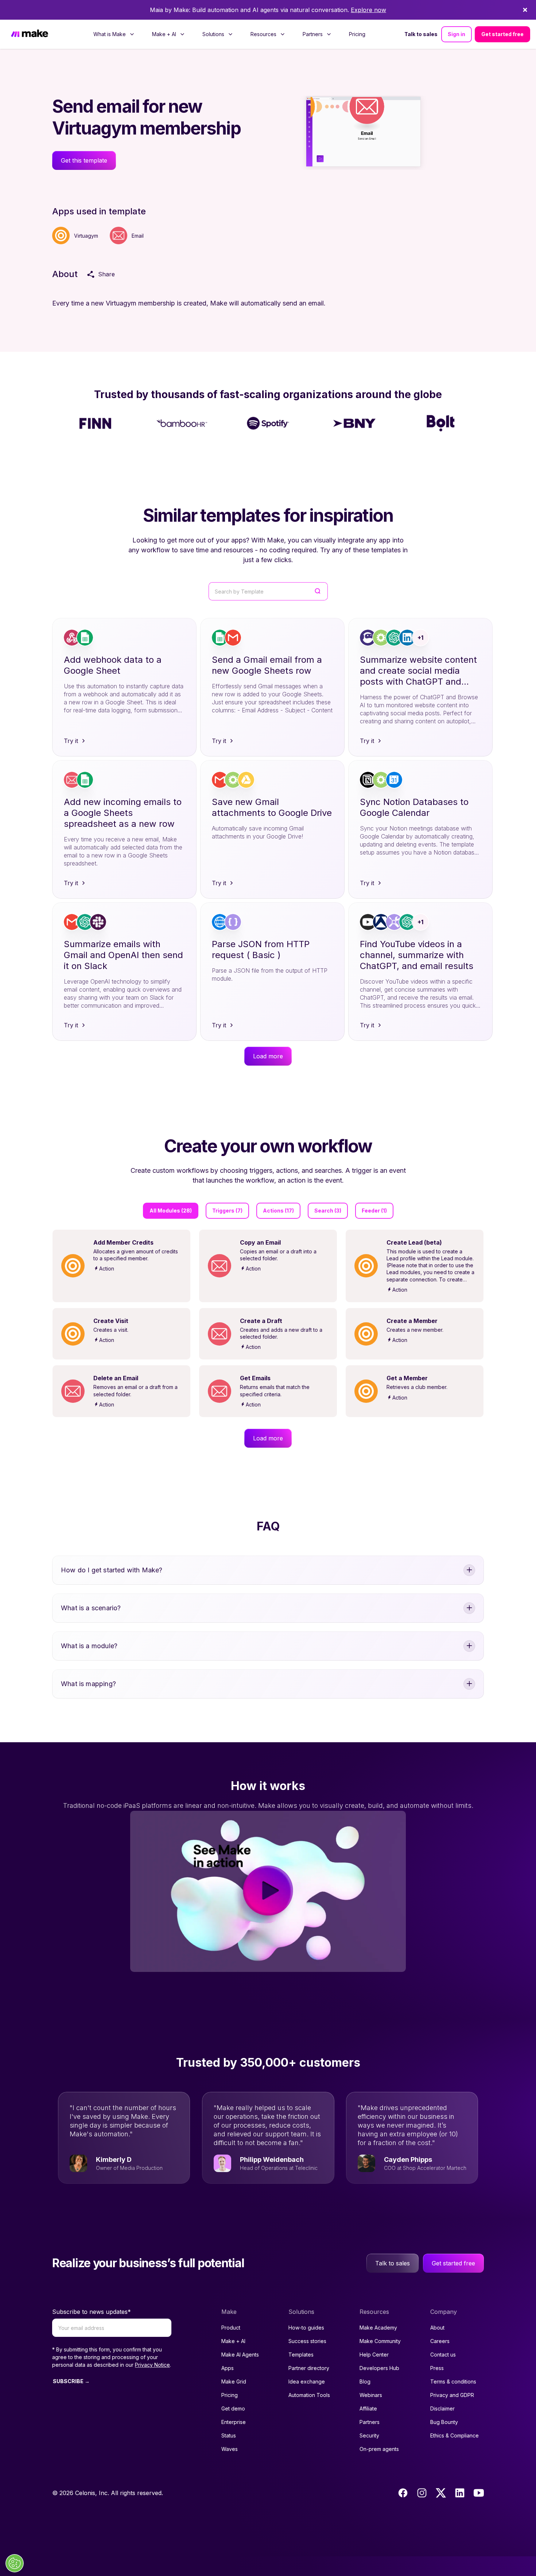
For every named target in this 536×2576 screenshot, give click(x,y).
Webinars (371, 2395)
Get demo (233, 2408)
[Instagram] (422, 2493)
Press (437, 2368)
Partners (370, 2422)
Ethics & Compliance (455, 2435)
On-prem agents (379, 2449)
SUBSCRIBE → (71, 2381)
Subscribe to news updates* (92, 2312)
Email (138, 236)
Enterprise (234, 2422)
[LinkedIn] (460, 2493)
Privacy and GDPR (452, 2395)
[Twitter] (441, 2493)
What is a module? (89, 1646)
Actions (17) (278, 1211)
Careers (440, 2341)
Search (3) (328, 1211)
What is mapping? (88, 1684)
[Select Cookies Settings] (15, 2563)
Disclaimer (442, 2408)
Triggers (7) (227, 1211)
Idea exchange (307, 2382)
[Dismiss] (525, 10)
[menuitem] (114, 34)
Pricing (357, 34)
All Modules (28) (171, 1211)
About (437, 2328)
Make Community (380, 2341)
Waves (230, 2449)
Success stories (307, 2341)
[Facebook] (403, 2493)
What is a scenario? (91, 1608)
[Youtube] (479, 2493)
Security (369, 2435)
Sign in (457, 34)
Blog (365, 2382)
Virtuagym (86, 236)
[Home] (30, 34)
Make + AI (233, 2341)
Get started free (502, 34)
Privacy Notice (152, 2365)
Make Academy (378, 2328)
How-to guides (306, 2328)
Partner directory (309, 2368)
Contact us (443, 2355)
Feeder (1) (374, 1211)
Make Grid (234, 2382)
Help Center (374, 2355)
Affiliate (368, 2408)
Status (229, 2435)
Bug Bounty (444, 2422)
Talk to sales (421, 34)
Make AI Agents (240, 2355)
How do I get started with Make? (112, 1570)
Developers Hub (379, 2368)
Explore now (368, 10)
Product (231, 2328)
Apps (228, 2368)
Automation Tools (309, 2395)
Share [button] (106, 274)
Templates (301, 2355)
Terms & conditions (453, 2382)
